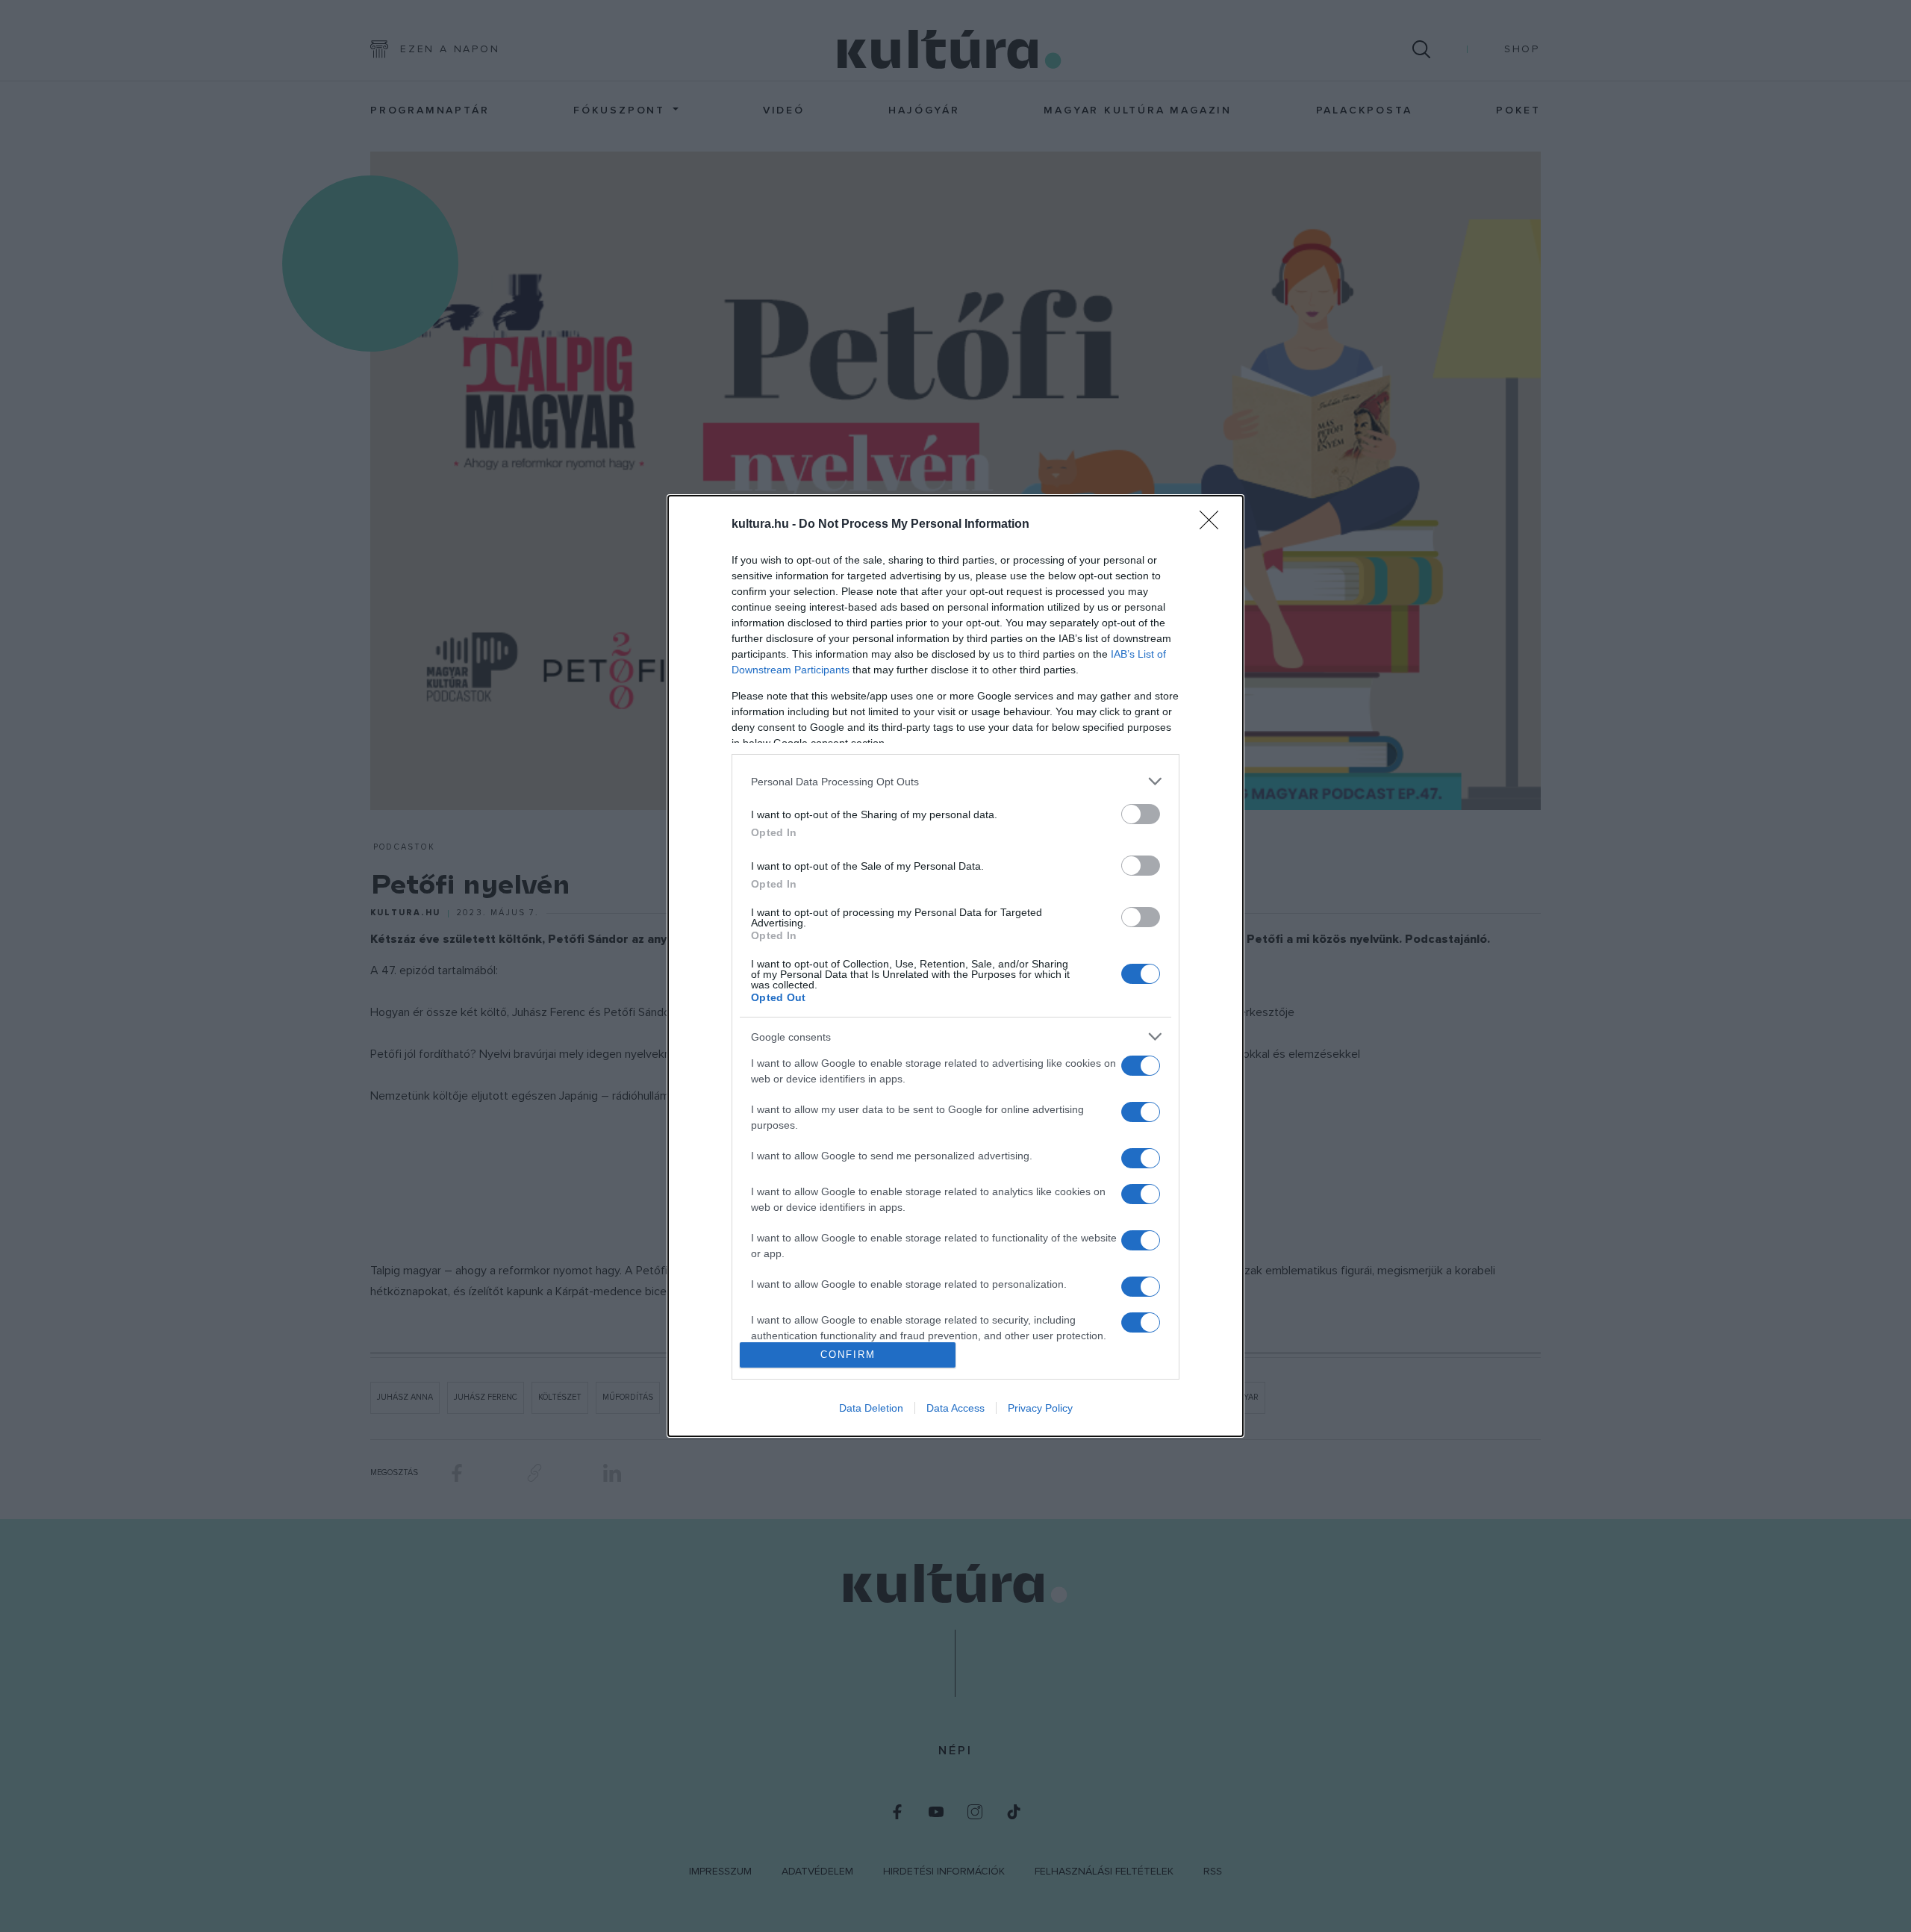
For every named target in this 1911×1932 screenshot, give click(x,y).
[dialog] (955, 966)
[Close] (1214, 525)
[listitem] (955, 781)
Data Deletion (871, 1408)
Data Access (955, 1408)
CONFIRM (848, 1355)
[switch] (1141, 814)
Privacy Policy (1040, 1408)
